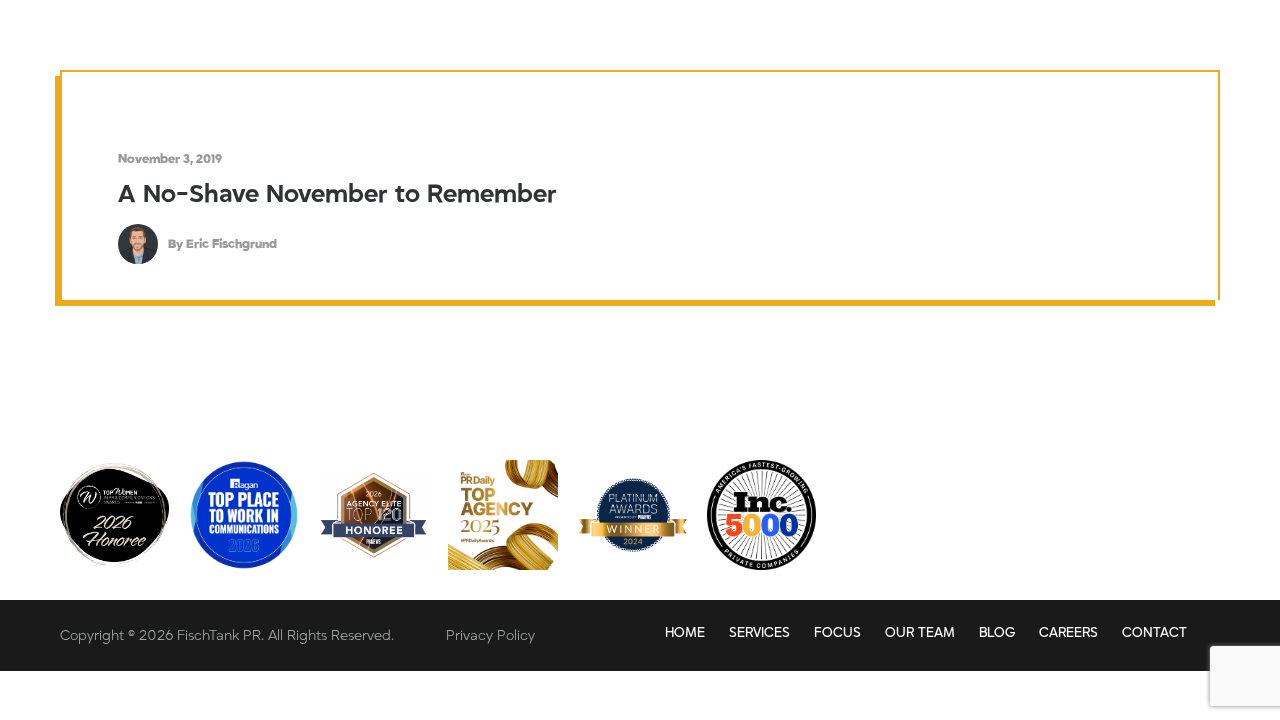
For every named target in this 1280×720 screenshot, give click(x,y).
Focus (837, 633)
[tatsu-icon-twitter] (1112, 505)
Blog (997, 633)
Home (685, 633)
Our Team (920, 633)
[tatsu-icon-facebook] (1164, 505)
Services (759, 633)
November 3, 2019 (170, 159)
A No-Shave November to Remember (337, 194)
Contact (1154, 633)
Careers (1068, 633)
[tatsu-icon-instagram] (1209, 505)
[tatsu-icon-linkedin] (1060, 505)
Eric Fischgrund (231, 244)
